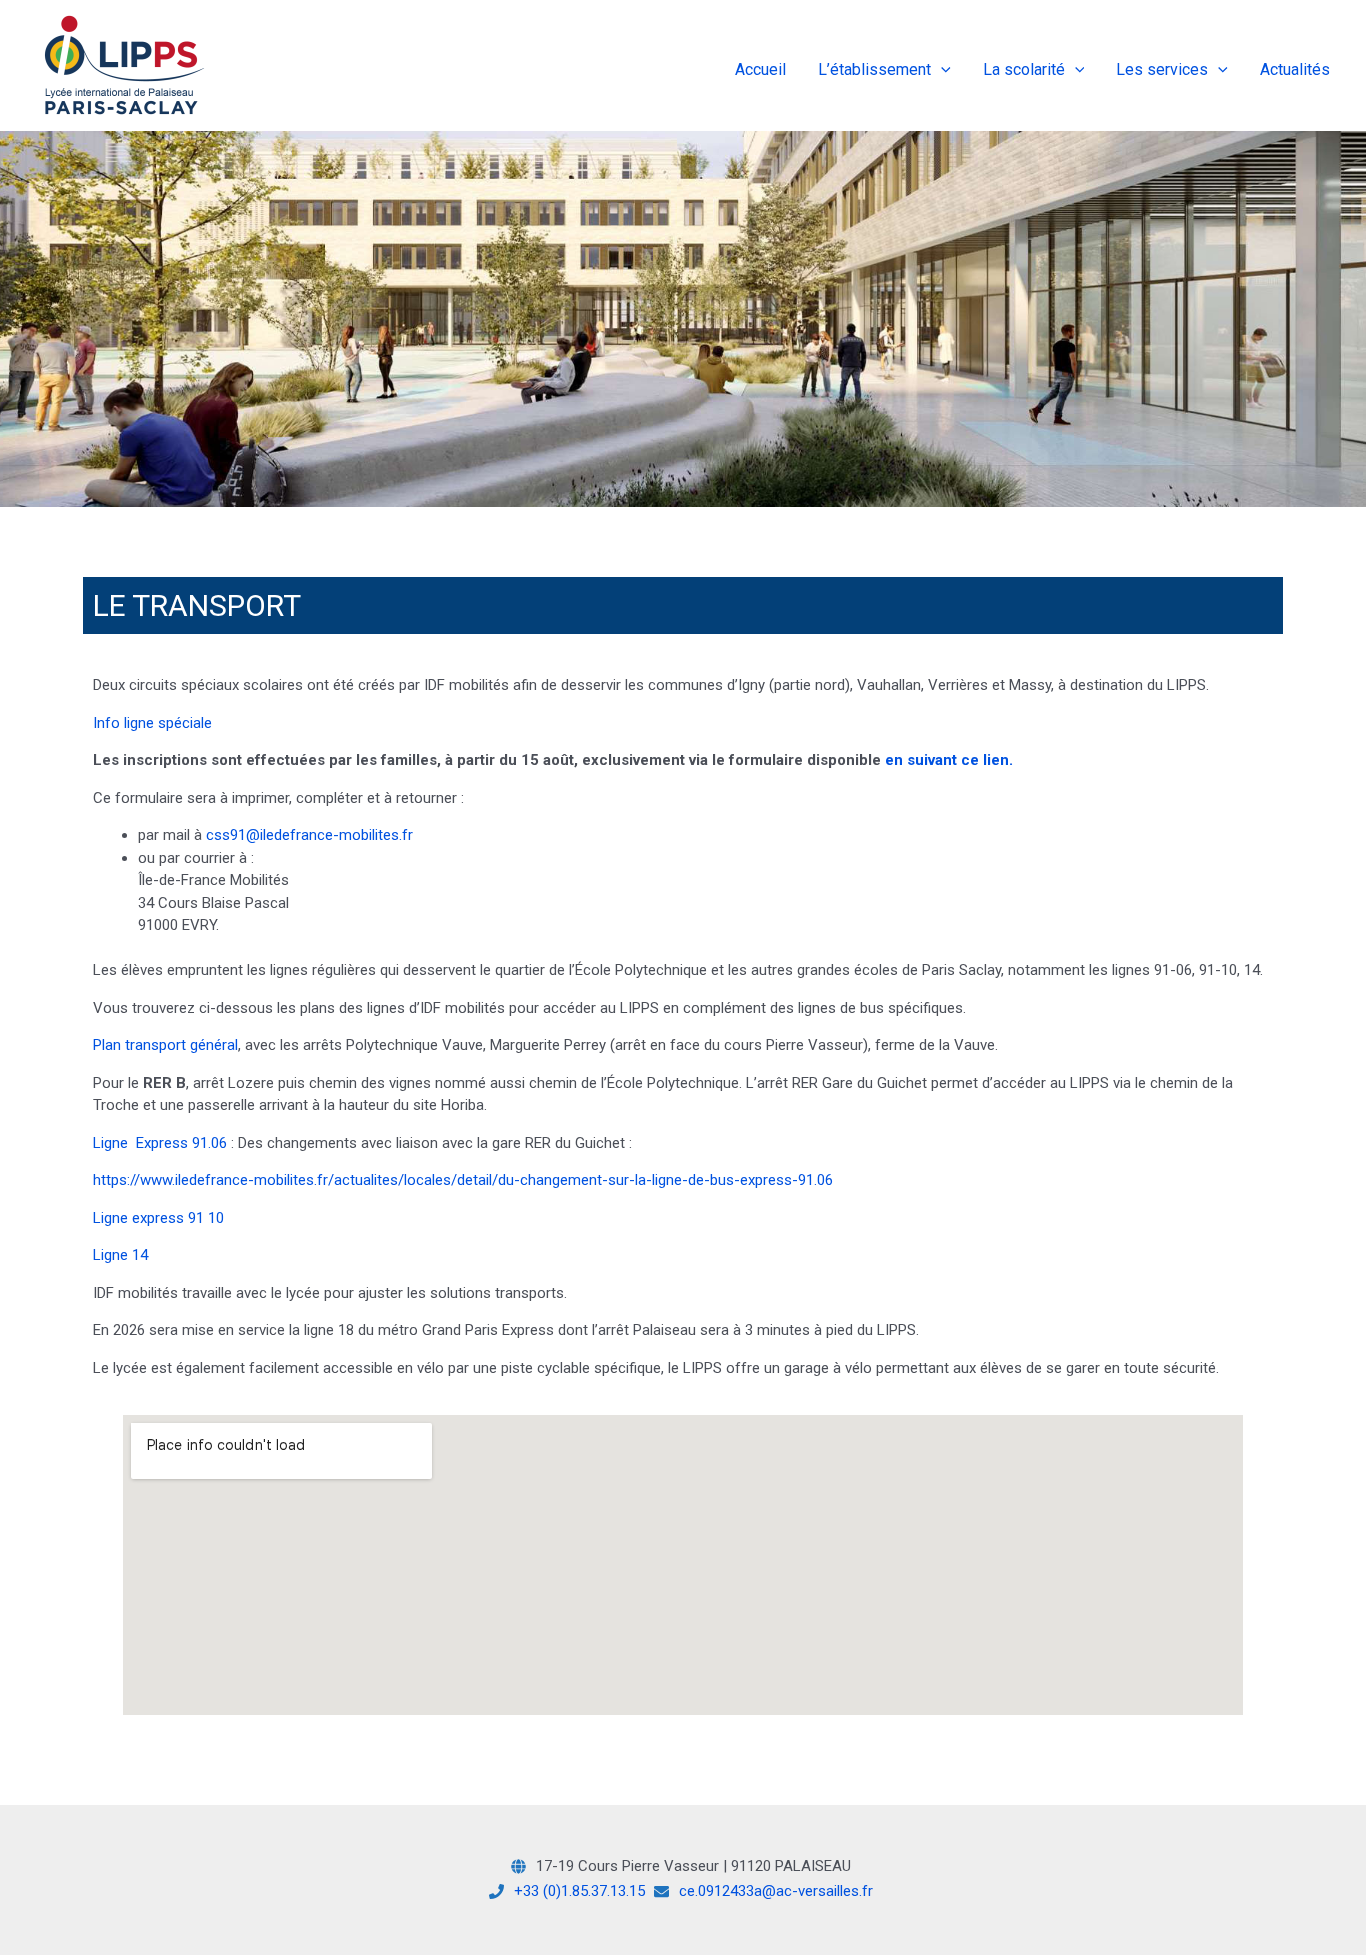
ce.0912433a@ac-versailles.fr (776, 1891)
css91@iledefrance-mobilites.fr (309, 835)
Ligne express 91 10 (158, 1218)
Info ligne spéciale (152, 723)
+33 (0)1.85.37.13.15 (579, 1891)
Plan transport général (165, 1045)
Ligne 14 (120, 1255)
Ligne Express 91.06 (160, 1143)
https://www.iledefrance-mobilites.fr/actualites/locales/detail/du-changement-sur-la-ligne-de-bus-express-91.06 (463, 1180)
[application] (941, 69)
